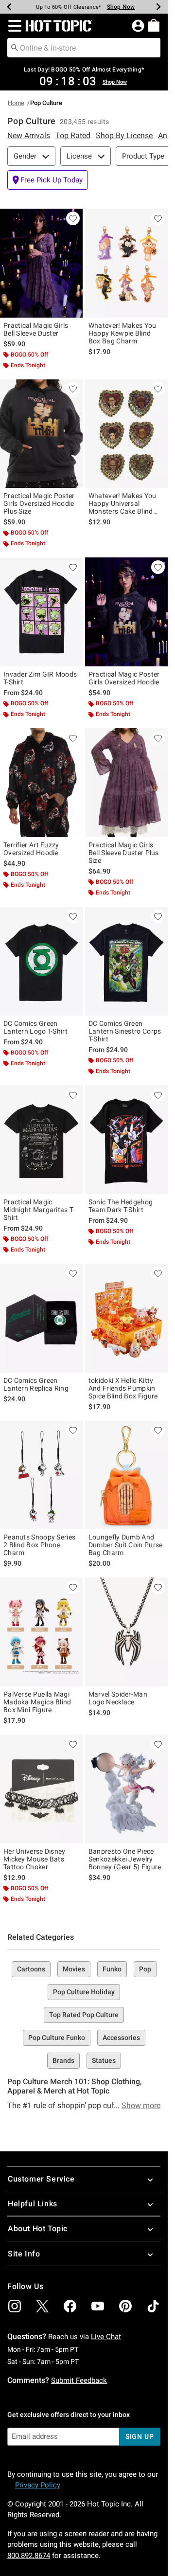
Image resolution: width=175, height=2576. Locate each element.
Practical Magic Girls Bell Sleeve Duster (36, 329)
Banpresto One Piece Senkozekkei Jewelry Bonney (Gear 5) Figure (125, 1859)
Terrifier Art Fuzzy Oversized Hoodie (31, 849)
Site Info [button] (24, 2254)
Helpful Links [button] (33, 2204)
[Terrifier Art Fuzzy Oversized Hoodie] (41, 783)
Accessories (121, 2038)
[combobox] (84, 48)
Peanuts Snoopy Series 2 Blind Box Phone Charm (39, 1545)
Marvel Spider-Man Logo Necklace (118, 1698)
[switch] (48, 180)
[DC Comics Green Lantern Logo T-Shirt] (41, 961)
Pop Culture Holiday (84, 1992)
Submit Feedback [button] (79, 2380)
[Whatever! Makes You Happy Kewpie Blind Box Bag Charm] (126, 263)
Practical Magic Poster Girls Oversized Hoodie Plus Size (39, 503)
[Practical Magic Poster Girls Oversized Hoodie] (126, 612)
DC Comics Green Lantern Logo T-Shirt (35, 1027)
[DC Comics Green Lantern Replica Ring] (41, 1318)
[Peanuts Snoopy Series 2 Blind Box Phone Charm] (41, 1475)
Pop (145, 1969)
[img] (15, 2306)
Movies (74, 1969)
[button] (13, 26)
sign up (140, 2436)
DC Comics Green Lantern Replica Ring (36, 1384)
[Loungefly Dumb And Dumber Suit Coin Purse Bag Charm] (126, 1475)
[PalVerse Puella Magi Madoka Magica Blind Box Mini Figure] (41, 1632)
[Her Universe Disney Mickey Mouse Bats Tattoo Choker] (41, 1789)
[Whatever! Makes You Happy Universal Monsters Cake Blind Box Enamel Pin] (126, 434)
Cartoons (31, 1969)
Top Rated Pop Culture (84, 2015)
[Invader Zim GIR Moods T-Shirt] (41, 612)
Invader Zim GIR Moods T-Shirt (40, 678)
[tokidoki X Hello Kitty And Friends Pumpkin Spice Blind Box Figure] (126, 1318)
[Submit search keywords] (15, 47)
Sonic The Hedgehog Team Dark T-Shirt (121, 1206)
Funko (112, 1969)
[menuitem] (154, 25)
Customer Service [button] (41, 2179)
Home (16, 103)
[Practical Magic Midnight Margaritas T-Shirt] (41, 1140)
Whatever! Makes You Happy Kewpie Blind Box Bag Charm (122, 333)
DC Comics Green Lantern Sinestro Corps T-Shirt (125, 1031)
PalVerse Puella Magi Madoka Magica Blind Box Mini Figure (37, 1702)
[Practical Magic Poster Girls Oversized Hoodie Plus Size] (41, 434)
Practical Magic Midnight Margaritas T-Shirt (39, 1210)
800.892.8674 (29, 2556)
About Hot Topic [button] (38, 2228)
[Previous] (9, 7)
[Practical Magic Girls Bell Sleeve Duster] (41, 263)
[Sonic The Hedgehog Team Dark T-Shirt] (126, 1140)
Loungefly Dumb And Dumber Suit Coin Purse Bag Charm (126, 1545)
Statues (104, 2060)
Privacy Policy (38, 2485)
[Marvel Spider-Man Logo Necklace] (126, 1632)
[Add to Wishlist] (73, 218)
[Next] (158, 7)
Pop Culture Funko (57, 2038)
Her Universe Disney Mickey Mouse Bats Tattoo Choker (35, 1859)
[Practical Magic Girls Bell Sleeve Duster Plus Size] (126, 783)
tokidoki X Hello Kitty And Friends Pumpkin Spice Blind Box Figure (123, 1388)
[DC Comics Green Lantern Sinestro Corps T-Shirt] (126, 961)
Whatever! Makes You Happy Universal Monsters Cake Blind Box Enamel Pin (122, 503)
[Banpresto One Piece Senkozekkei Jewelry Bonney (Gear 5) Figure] (126, 1789)
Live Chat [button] (106, 2337)
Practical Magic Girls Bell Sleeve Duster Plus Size (124, 853)
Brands (63, 2060)
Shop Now (115, 7)
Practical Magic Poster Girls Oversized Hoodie (124, 678)
